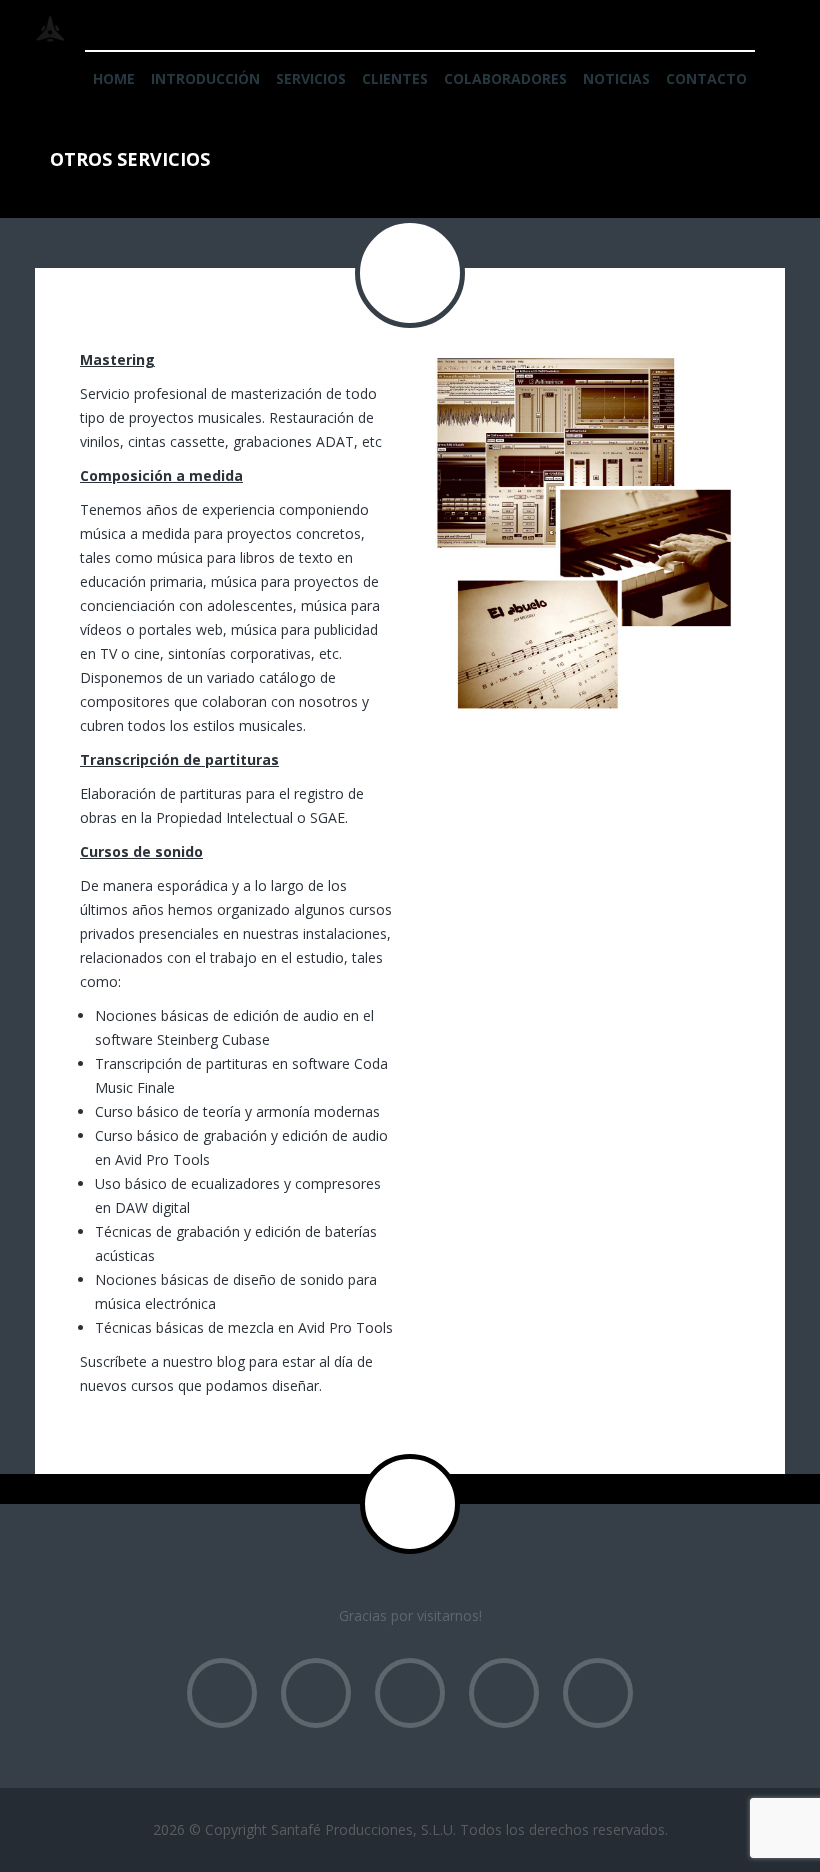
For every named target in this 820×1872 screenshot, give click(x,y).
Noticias (616, 78)
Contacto (706, 78)
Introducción (205, 78)
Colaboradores (505, 78)
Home (114, 78)
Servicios (311, 78)
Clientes (395, 78)
